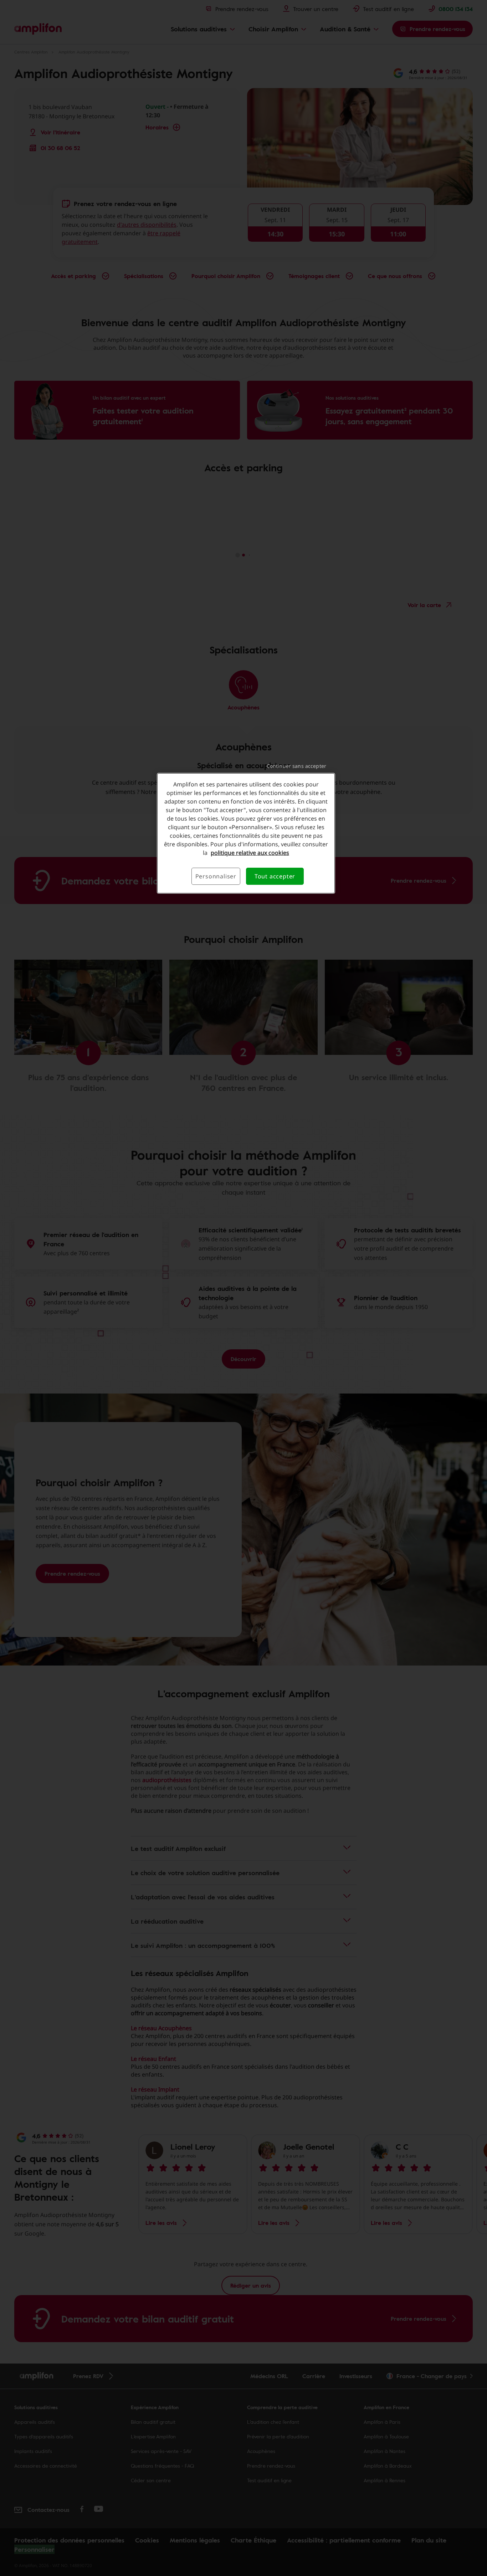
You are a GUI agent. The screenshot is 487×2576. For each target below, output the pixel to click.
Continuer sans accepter (296, 766)
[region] (246, 833)
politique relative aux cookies (250, 853)
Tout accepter (275, 876)
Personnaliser (216, 876)
